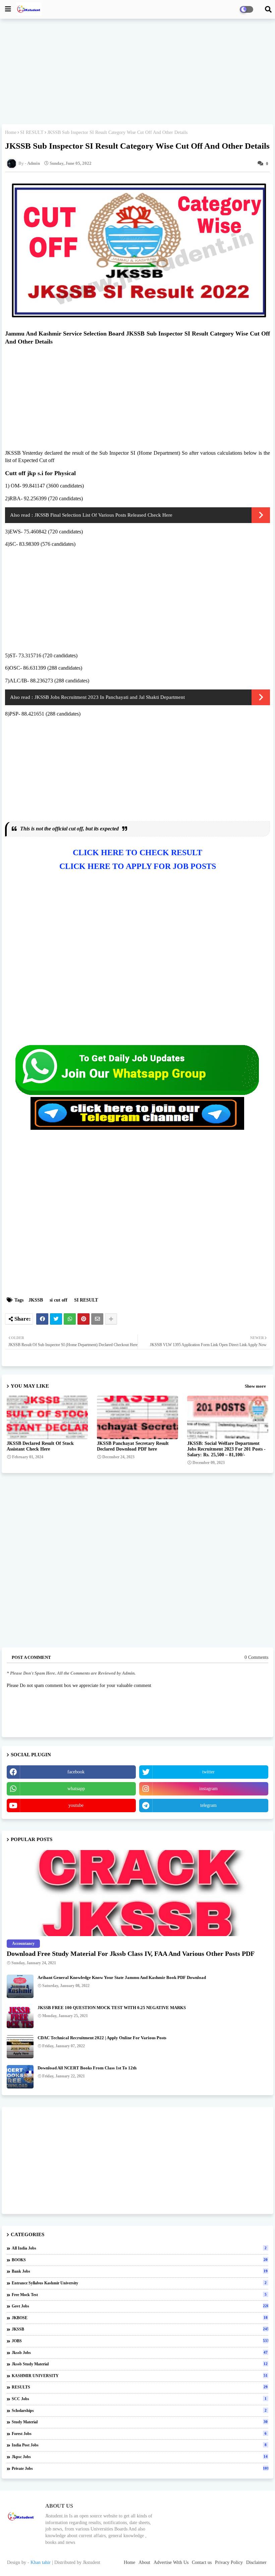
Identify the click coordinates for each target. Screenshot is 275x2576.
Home (11, 132)
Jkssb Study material (140, 2364)
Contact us (202, 2562)
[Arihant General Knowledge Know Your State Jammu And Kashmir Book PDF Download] (20, 1986)
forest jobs (139, 2434)
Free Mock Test (139, 2295)
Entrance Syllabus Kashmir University (139, 2283)
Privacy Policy (229, 2562)
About (144, 2562)
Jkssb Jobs (140, 2353)
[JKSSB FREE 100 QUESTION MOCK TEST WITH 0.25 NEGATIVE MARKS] (20, 2016)
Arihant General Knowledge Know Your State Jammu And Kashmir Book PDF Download (122, 1977)
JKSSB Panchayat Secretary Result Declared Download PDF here (133, 1446)
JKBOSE (140, 2318)
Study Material (140, 2422)
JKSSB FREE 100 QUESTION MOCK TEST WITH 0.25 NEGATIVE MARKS (112, 2008)
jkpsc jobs (140, 2457)
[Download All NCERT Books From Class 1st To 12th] (20, 2077)
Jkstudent (92, 2562)
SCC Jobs (139, 2399)
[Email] (97, 1319)
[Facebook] (42, 1319)
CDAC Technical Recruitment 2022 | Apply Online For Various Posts (102, 2038)
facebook (76, 1772)
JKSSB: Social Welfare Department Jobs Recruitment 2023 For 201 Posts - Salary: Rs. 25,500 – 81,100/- (226, 1449)
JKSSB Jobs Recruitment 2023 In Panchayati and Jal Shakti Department (110, 697)
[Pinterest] (84, 1319)
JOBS (140, 2341)
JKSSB (36, 1300)
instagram (208, 1789)
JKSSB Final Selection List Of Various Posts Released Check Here (103, 515)
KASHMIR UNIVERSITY (140, 2376)
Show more (255, 1386)
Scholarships (139, 2411)
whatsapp (76, 1789)
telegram (208, 1805)
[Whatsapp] (70, 1319)
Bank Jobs (140, 2271)
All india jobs (139, 2248)
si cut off (59, 1300)
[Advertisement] (137, 72)
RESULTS (140, 2387)
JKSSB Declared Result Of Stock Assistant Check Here (40, 1446)
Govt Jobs (140, 2306)
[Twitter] (56, 1319)
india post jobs (139, 2445)
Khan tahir (41, 2562)
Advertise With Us (171, 2562)
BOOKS (140, 2260)
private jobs (140, 2469)
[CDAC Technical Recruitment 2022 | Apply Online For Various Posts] (20, 2047)
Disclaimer (256, 2562)
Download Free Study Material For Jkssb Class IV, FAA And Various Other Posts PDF (131, 1954)
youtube (76, 1805)
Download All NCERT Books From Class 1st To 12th (87, 2068)
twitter (208, 1772)
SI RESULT (32, 132)
